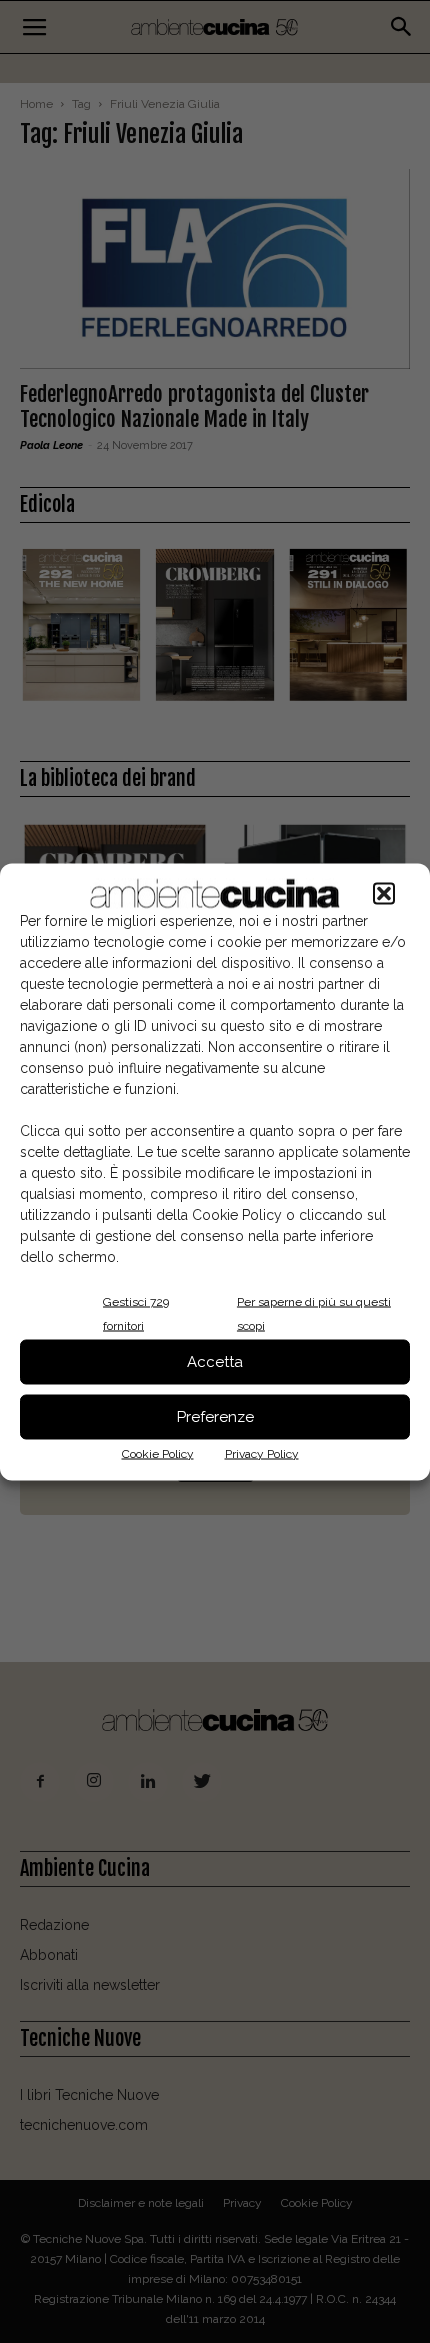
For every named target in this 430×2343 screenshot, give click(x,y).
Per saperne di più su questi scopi (314, 1313)
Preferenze (215, 1417)
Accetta (215, 1362)
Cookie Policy (158, 1453)
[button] (384, 893)
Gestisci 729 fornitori (136, 1313)
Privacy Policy (262, 1453)
